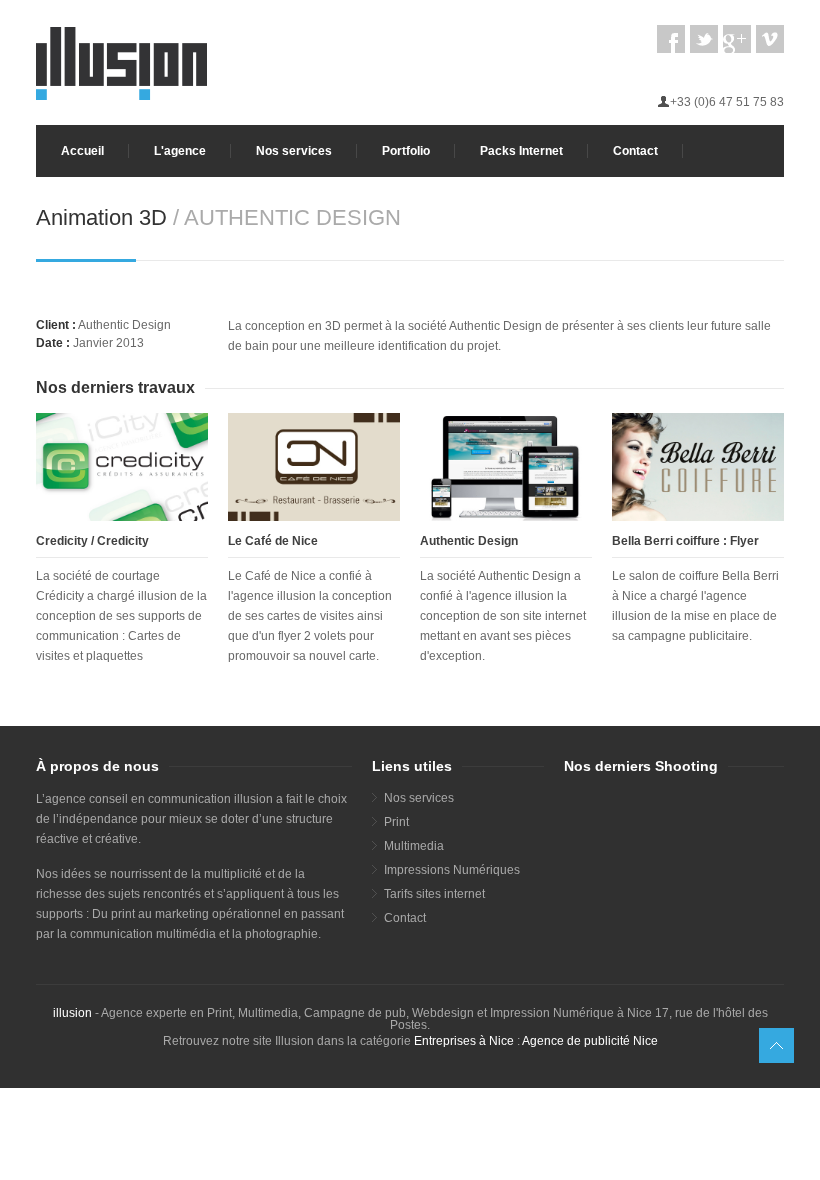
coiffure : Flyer (717, 541)
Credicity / (66, 541)
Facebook (671, 39)
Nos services (294, 151)
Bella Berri (642, 541)
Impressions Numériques (452, 870)
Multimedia (414, 846)
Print (396, 822)
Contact (635, 151)
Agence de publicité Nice (590, 1041)
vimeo (770, 39)
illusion (72, 1013)
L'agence (180, 151)
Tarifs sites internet (434, 894)
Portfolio (406, 151)
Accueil (82, 151)
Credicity (123, 541)
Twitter (704, 39)
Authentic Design (469, 541)
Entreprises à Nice (464, 1041)
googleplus (737, 39)
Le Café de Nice (273, 541)
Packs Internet (521, 151)
